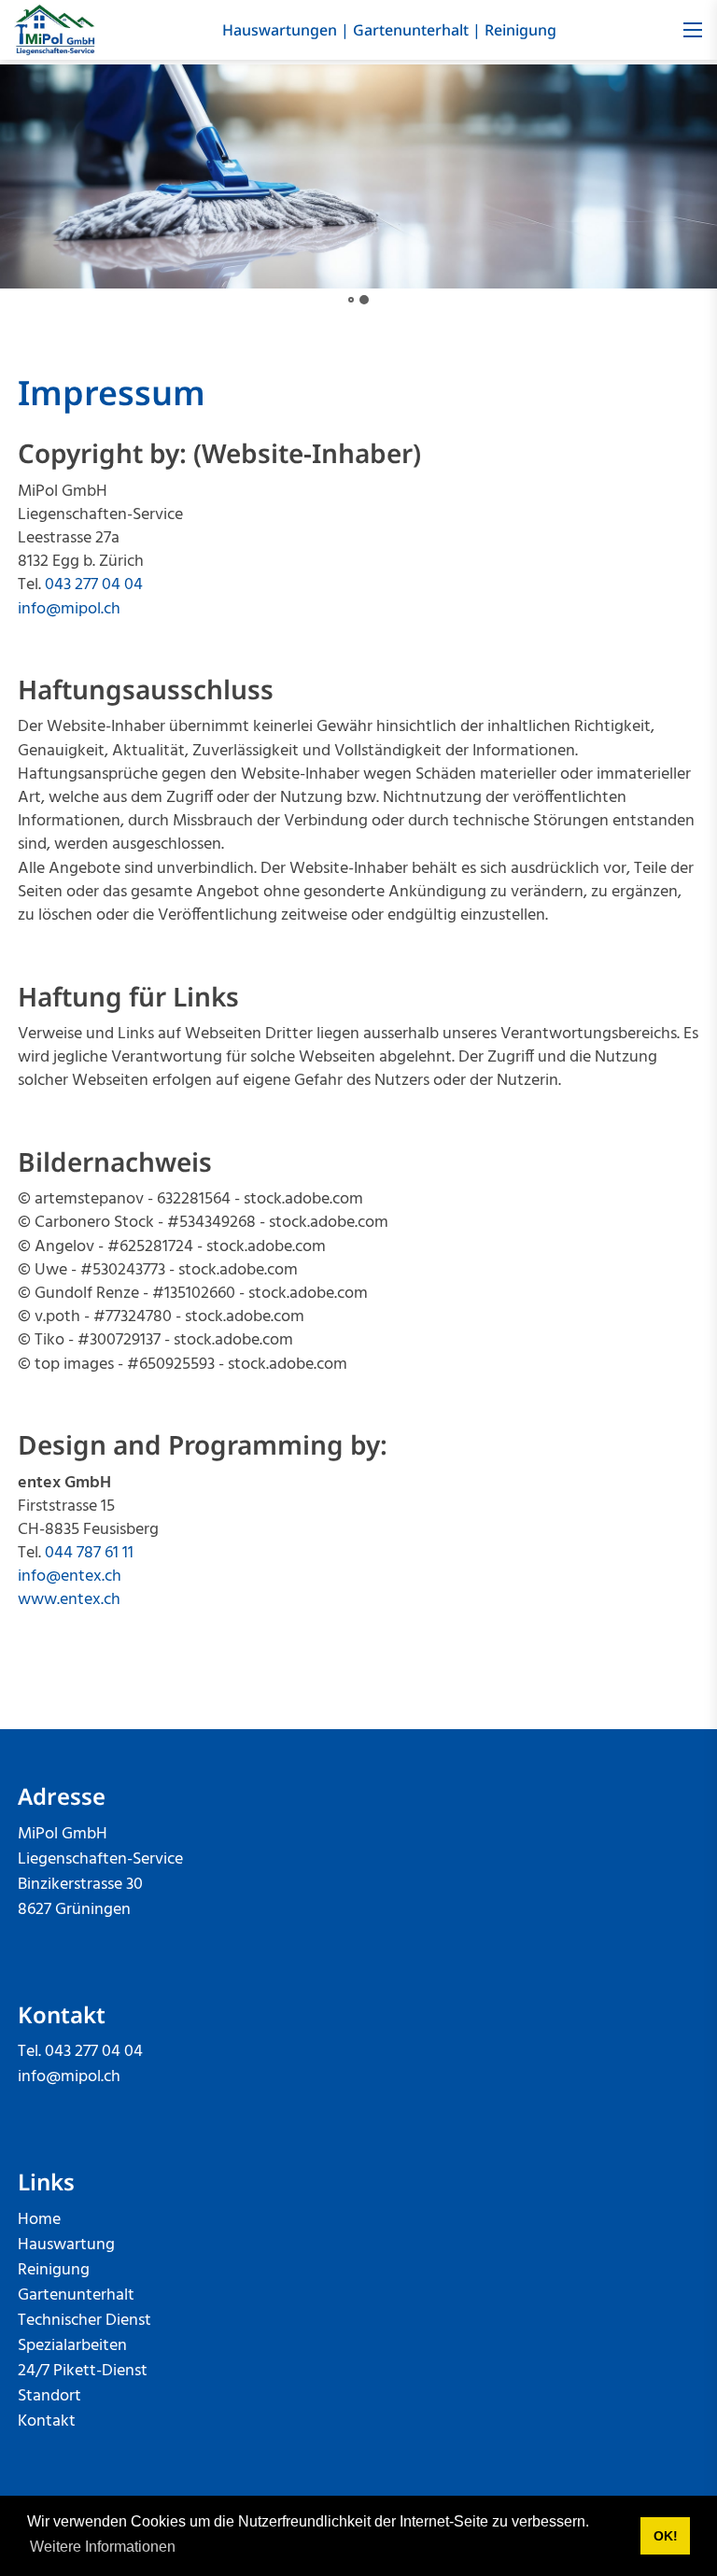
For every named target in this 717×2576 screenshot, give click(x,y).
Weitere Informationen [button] (103, 2547)
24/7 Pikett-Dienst (83, 2371)
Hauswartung (66, 2245)
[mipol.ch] (55, 30)
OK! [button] (666, 2536)
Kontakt (47, 2421)
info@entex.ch (70, 1577)
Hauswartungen (280, 30)
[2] (364, 300)
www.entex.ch (69, 1600)
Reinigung (520, 30)
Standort (49, 2396)
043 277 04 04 (94, 585)
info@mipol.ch (69, 609)
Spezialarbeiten (72, 2346)
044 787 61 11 (89, 1553)
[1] (351, 300)
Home (39, 2220)
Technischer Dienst (84, 2321)
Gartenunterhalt (411, 30)
